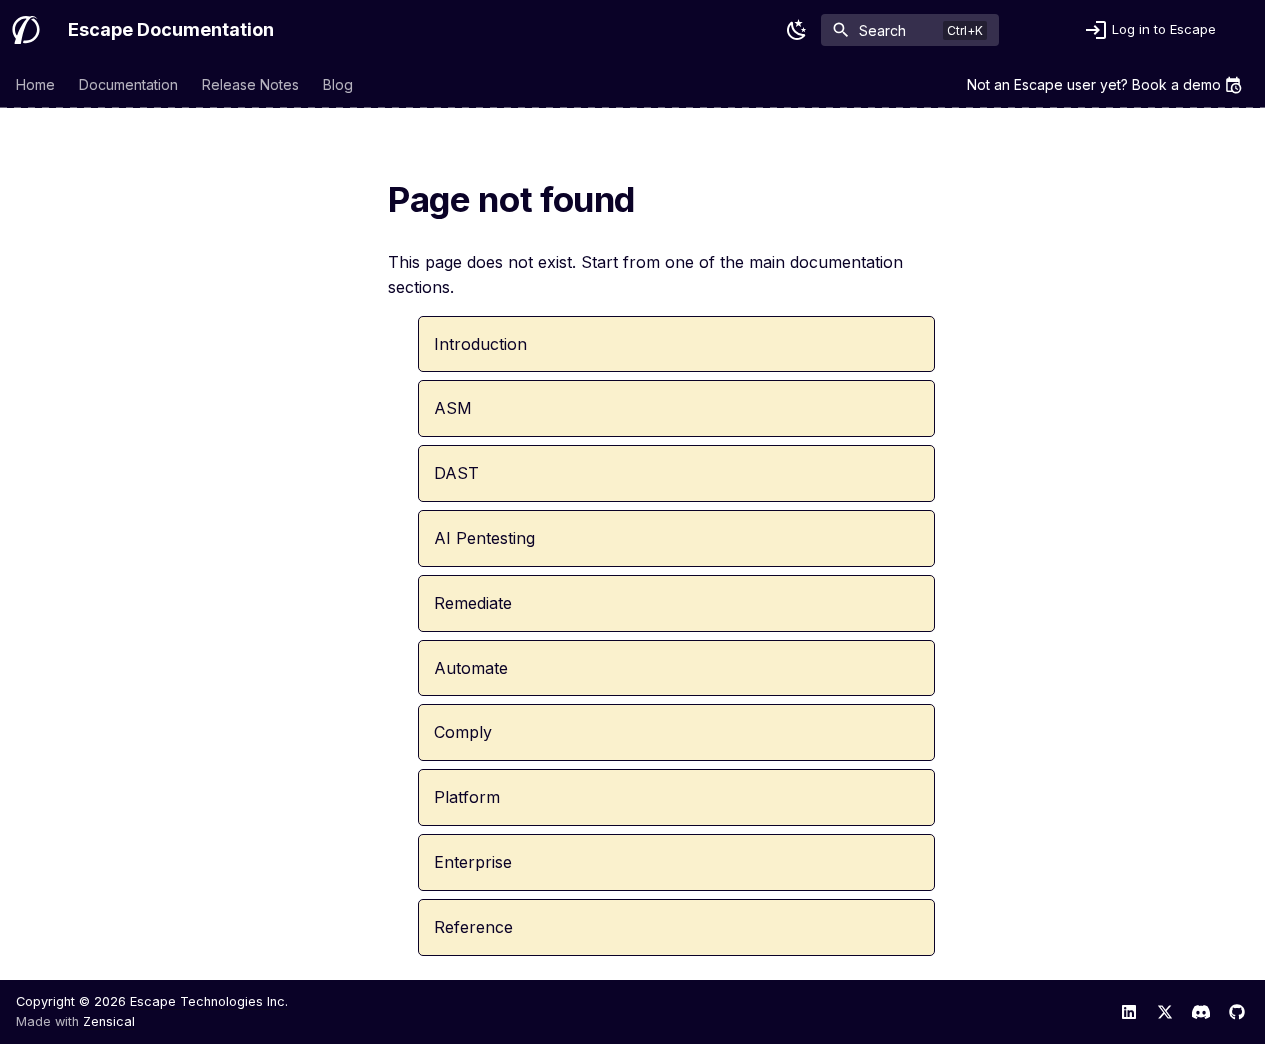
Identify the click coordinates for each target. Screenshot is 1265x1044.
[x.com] (1165, 1012)
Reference (473, 927)
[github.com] (1237, 1012)
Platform (467, 797)
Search (882, 30)
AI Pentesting (484, 538)
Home (35, 84)
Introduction (480, 344)
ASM (453, 408)
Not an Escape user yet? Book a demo (1094, 84)
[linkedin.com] (1129, 1012)
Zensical (109, 1021)
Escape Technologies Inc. (209, 1001)
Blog (338, 84)
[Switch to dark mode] (797, 30)
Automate (471, 668)
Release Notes (250, 84)
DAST (456, 473)
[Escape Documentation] (26, 30)
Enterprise (473, 862)
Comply (463, 732)
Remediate (473, 603)
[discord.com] (1201, 1012)
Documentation (128, 84)
